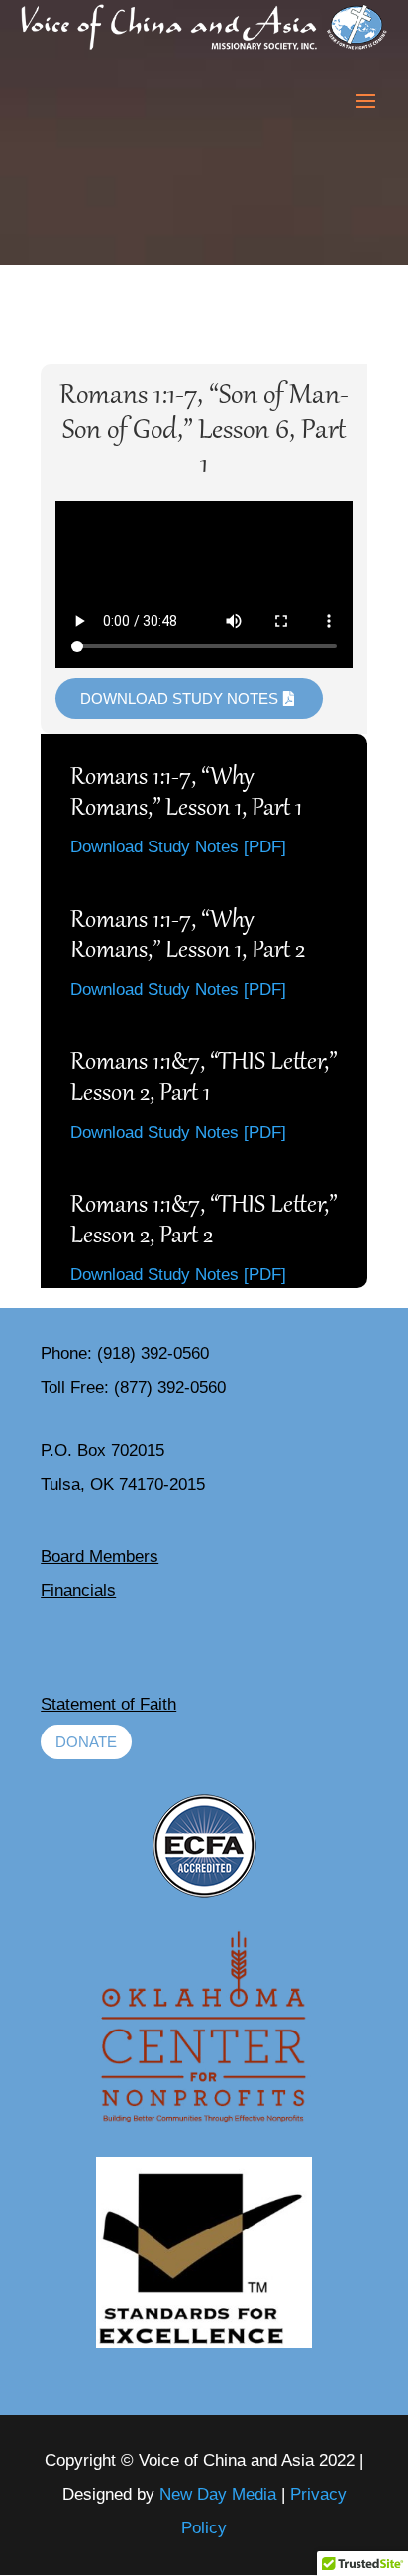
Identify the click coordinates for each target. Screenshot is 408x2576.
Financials (78, 1590)
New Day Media (218, 2494)
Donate (86, 1742)
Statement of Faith (108, 1704)
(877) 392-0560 (170, 1387)
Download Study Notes (179, 698)
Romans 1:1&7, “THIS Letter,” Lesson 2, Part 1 (204, 1079)
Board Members (100, 1557)
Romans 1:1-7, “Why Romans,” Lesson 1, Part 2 (188, 937)
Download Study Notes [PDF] (178, 847)
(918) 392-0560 (153, 1354)
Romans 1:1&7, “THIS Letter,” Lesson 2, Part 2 (204, 1222)
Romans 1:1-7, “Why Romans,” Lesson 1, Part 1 (186, 794)
